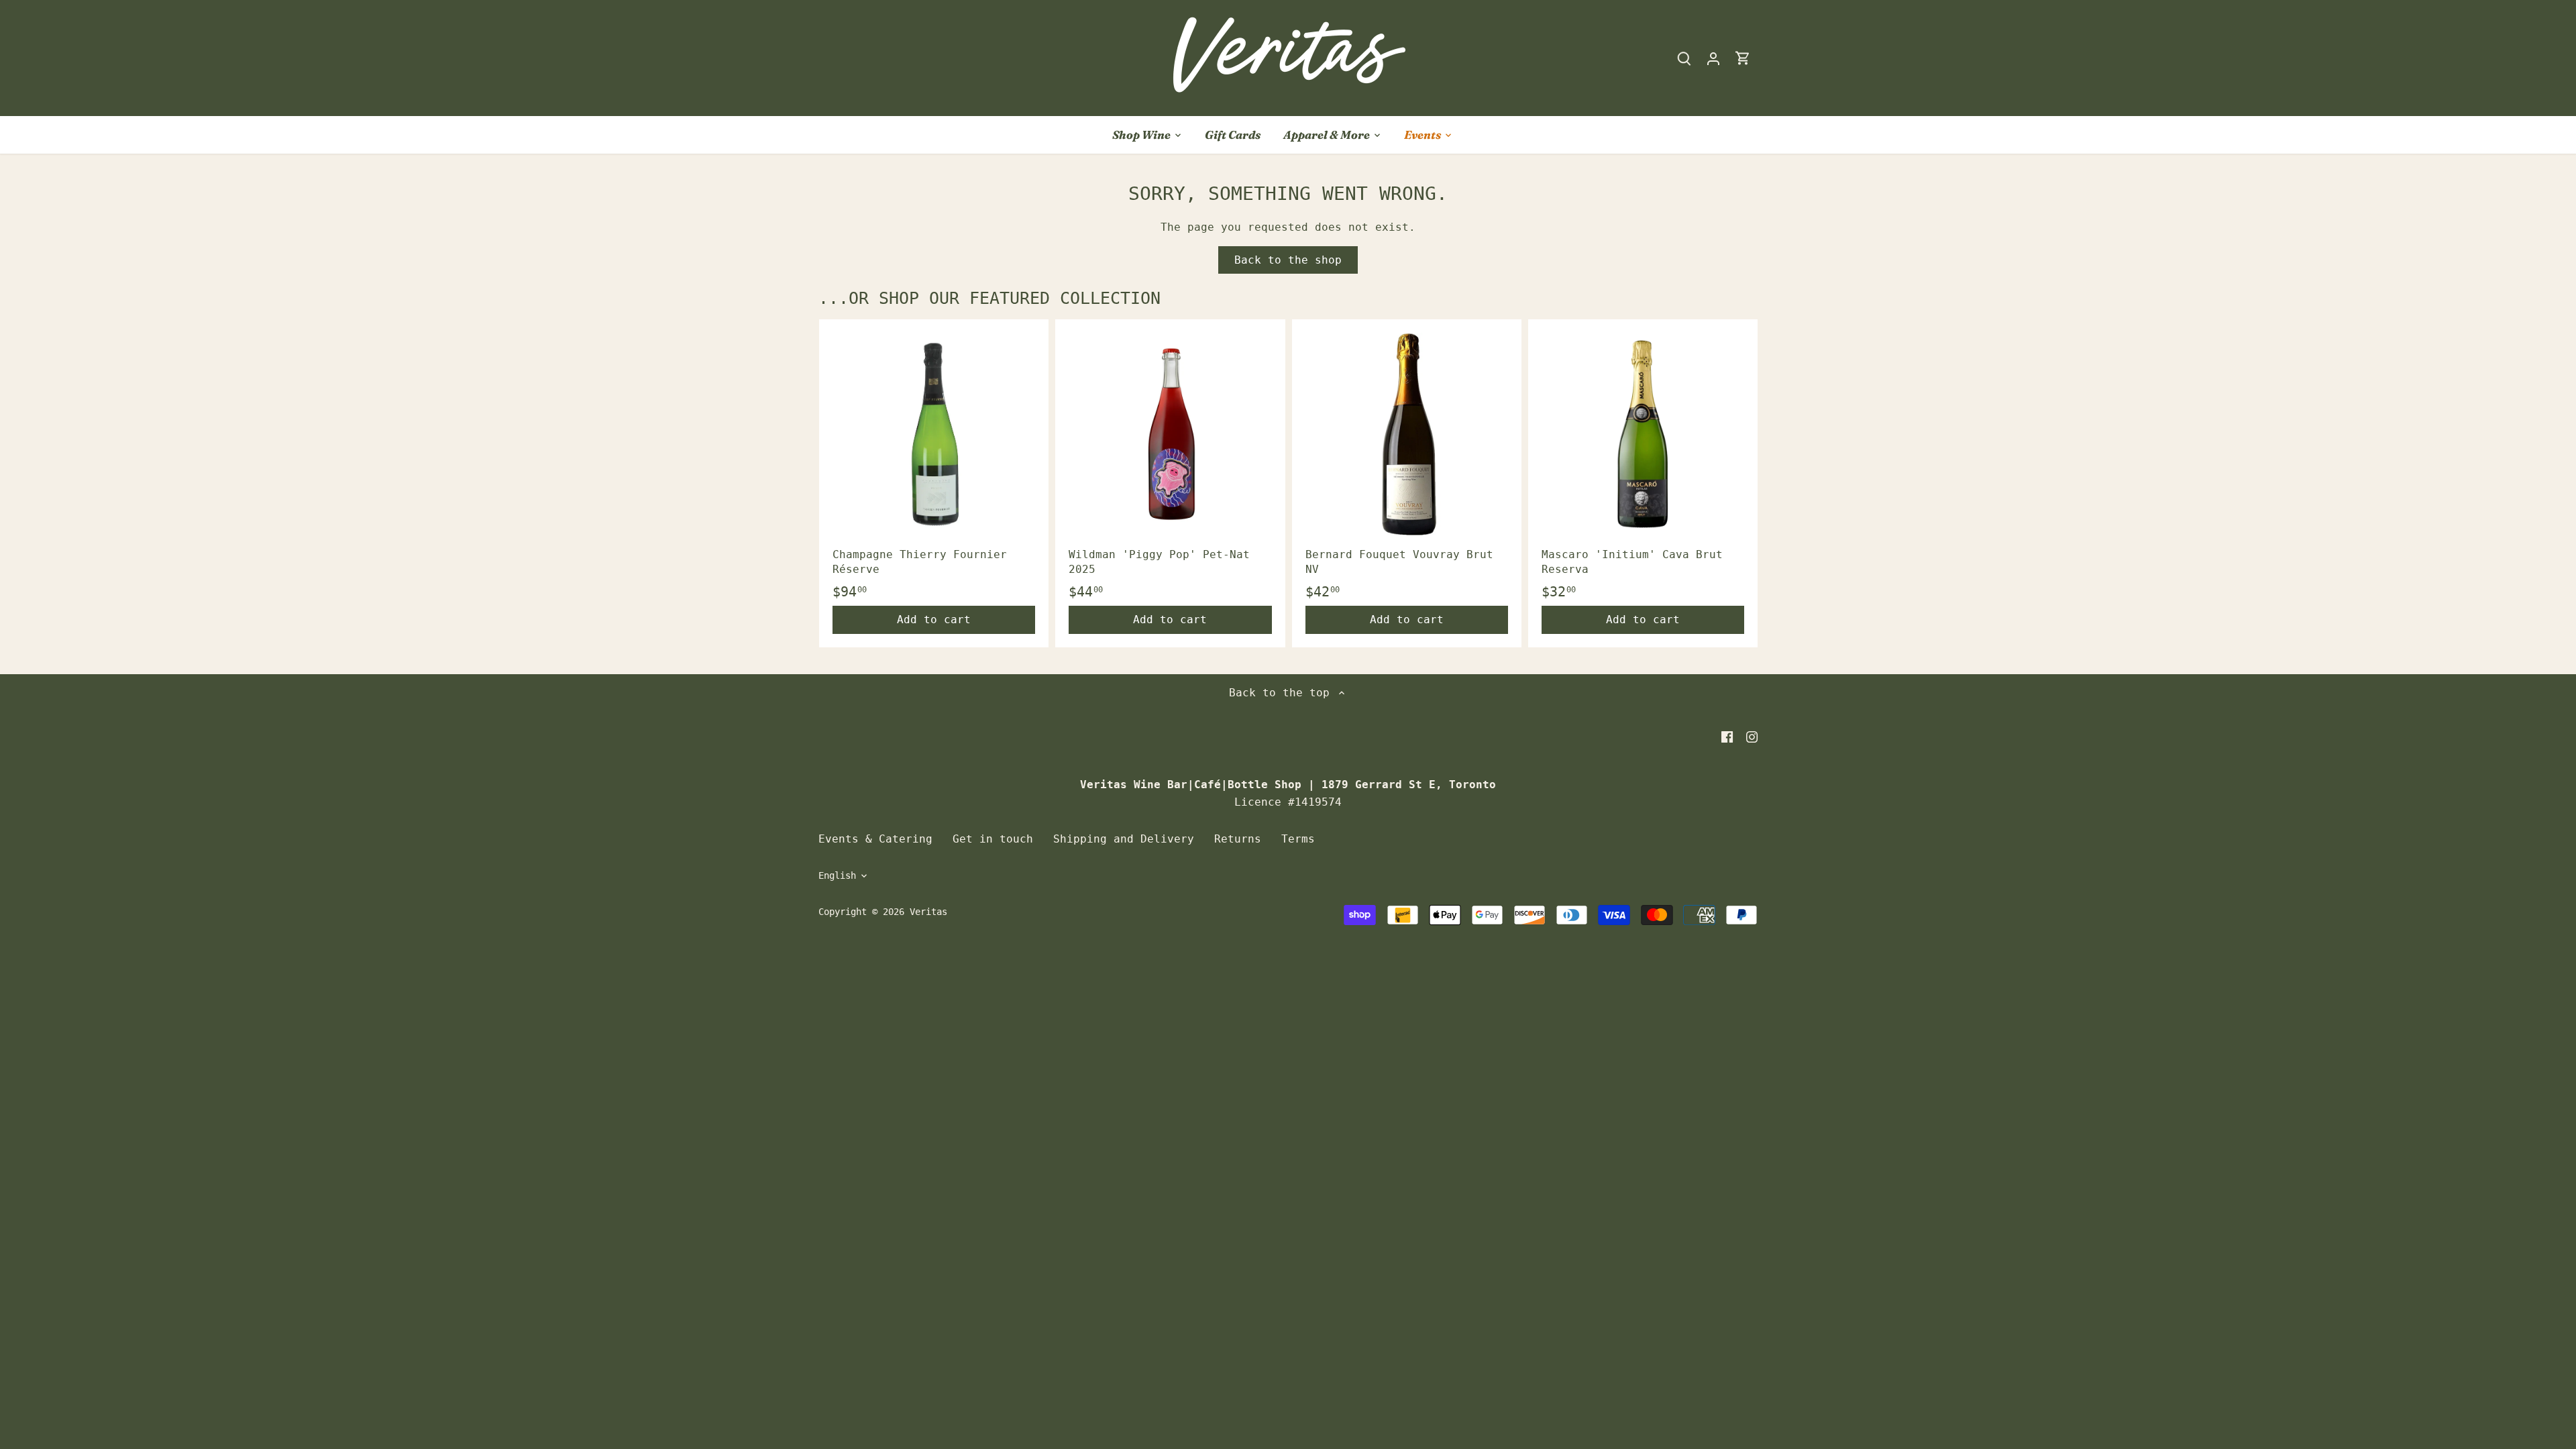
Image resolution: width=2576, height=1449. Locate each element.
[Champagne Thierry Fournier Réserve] (934, 434)
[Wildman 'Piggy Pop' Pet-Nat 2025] (1170, 434)
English (837, 875)
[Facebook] (1727, 737)
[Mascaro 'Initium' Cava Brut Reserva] (1643, 434)
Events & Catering (875, 839)
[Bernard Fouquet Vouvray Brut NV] (1407, 434)
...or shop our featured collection (989, 298)
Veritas (928, 912)
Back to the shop (1288, 260)
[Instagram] (1752, 737)
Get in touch (993, 839)
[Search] (1684, 58)
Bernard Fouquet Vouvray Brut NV (1399, 562)
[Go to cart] (1743, 58)
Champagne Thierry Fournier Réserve (920, 562)
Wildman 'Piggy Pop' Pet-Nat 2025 (1159, 562)
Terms (1298, 839)
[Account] (1713, 58)
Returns (1238, 839)
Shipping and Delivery (1124, 839)
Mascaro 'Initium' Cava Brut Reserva (1632, 562)
